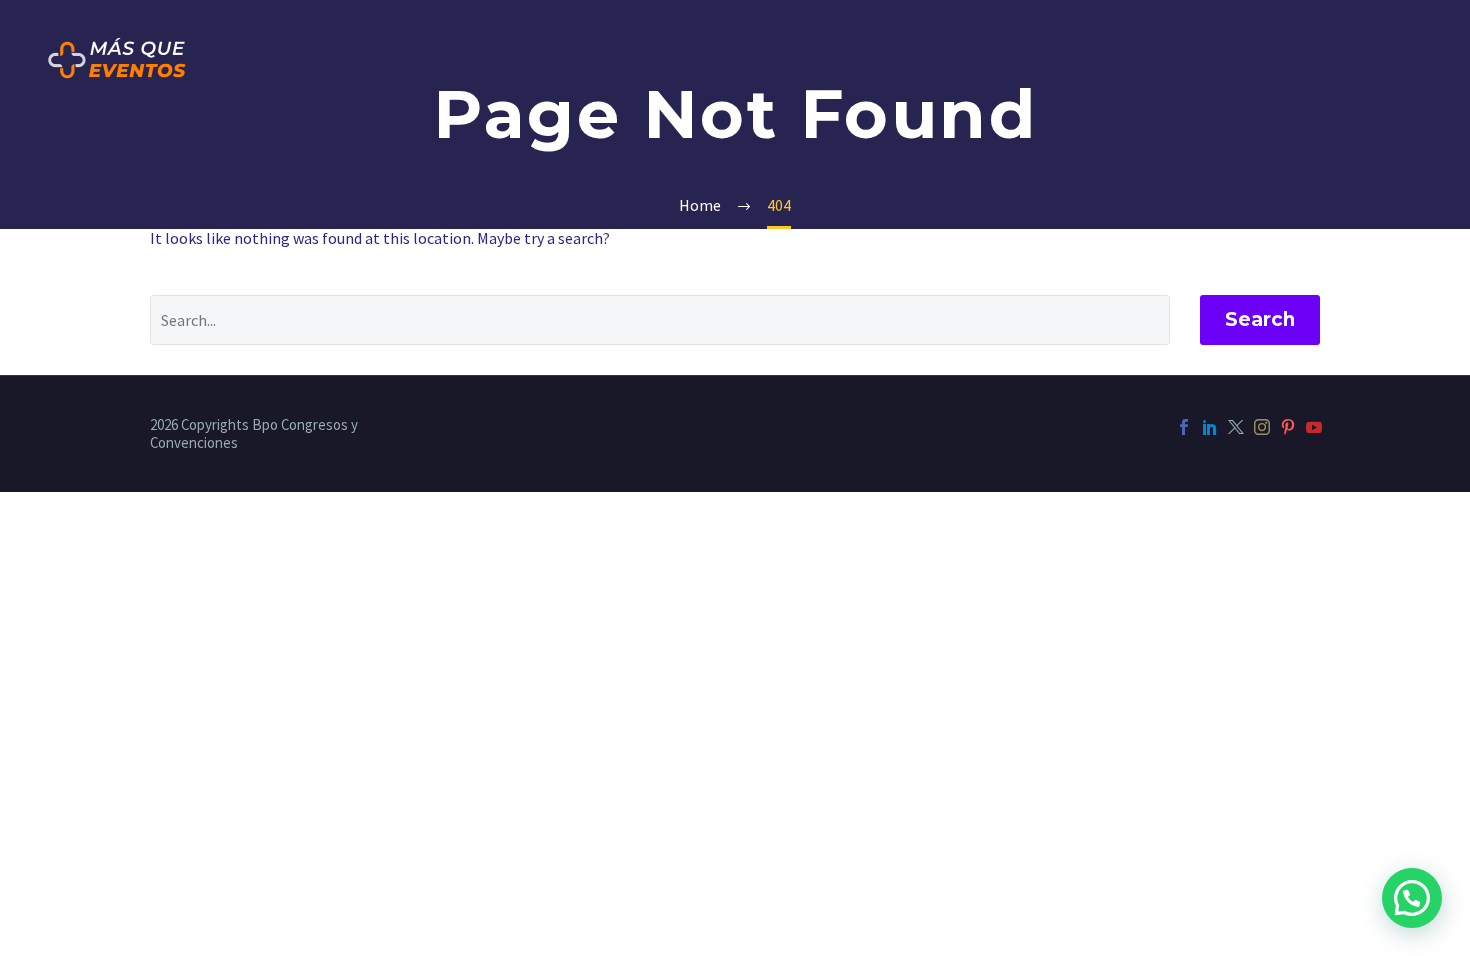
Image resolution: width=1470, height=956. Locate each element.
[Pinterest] (1288, 427)
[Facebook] (1184, 427)
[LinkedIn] (1210, 427)
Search (1260, 319)
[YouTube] (1314, 427)
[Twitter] (1236, 427)
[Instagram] (1262, 427)
